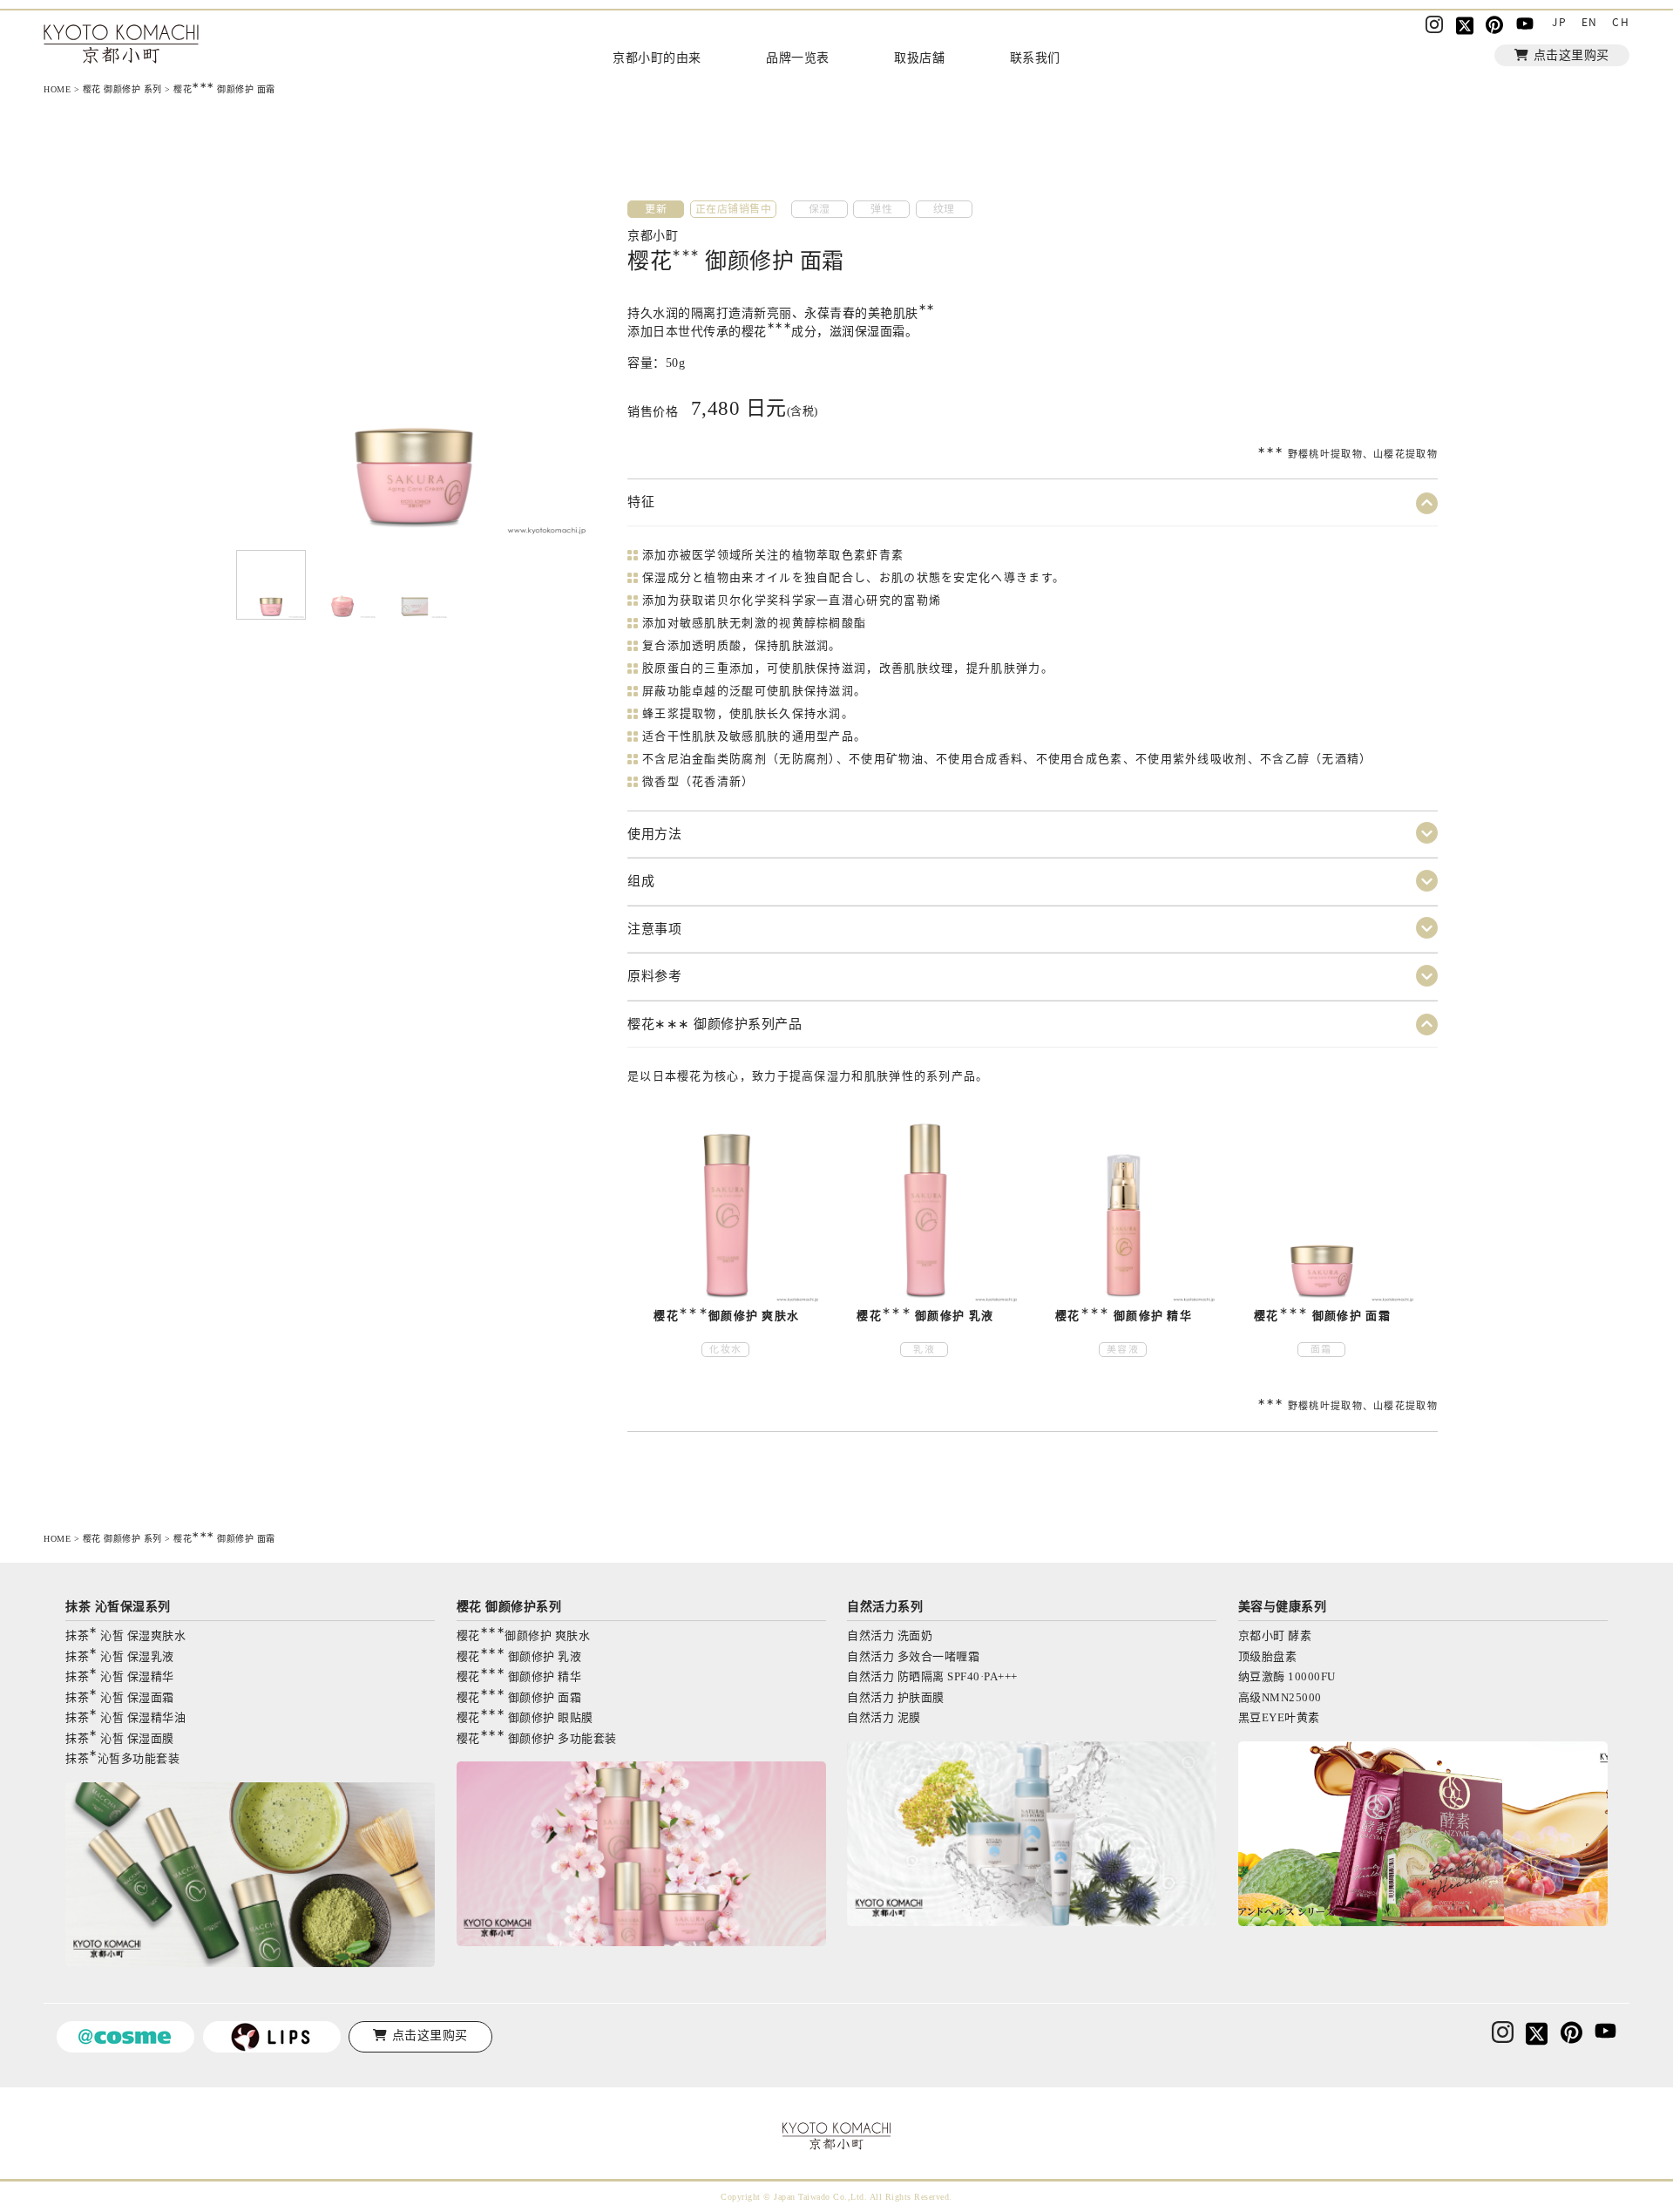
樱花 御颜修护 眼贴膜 (525, 1717)
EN (1590, 22)
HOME (57, 89)
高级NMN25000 (1280, 1697)
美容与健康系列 (1283, 1607)
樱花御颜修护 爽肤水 (524, 1635)
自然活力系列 (885, 1607)
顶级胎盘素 (1268, 1656)
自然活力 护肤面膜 (896, 1697)
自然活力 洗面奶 (890, 1635)
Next (251, 362)
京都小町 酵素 (1275, 1635)
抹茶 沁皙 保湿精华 (120, 1676)
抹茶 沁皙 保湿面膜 (120, 1737)
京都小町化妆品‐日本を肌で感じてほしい (121, 46)
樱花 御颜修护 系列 (122, 89)
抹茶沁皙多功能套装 (122, 1757)
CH (1621, 22)
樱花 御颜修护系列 (509, 1607)
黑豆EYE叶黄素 (1279, 1717)
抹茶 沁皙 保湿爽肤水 (125, 1635)
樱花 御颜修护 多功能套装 (537, 1737)
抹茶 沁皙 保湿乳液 (120, 1656)
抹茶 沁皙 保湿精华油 (125, 1717)
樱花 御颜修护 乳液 (519, 1656)
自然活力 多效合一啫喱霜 (913, 1656)
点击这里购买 (1571, 55)
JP (1559, 22)
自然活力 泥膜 (884, 1717)
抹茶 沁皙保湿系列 (118, 1607)
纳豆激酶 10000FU (1287, 1676)
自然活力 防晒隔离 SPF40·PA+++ (932, 1676)
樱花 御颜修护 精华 (519, 1676)
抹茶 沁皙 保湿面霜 (120, 1696)
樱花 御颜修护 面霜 (519, 1696)
